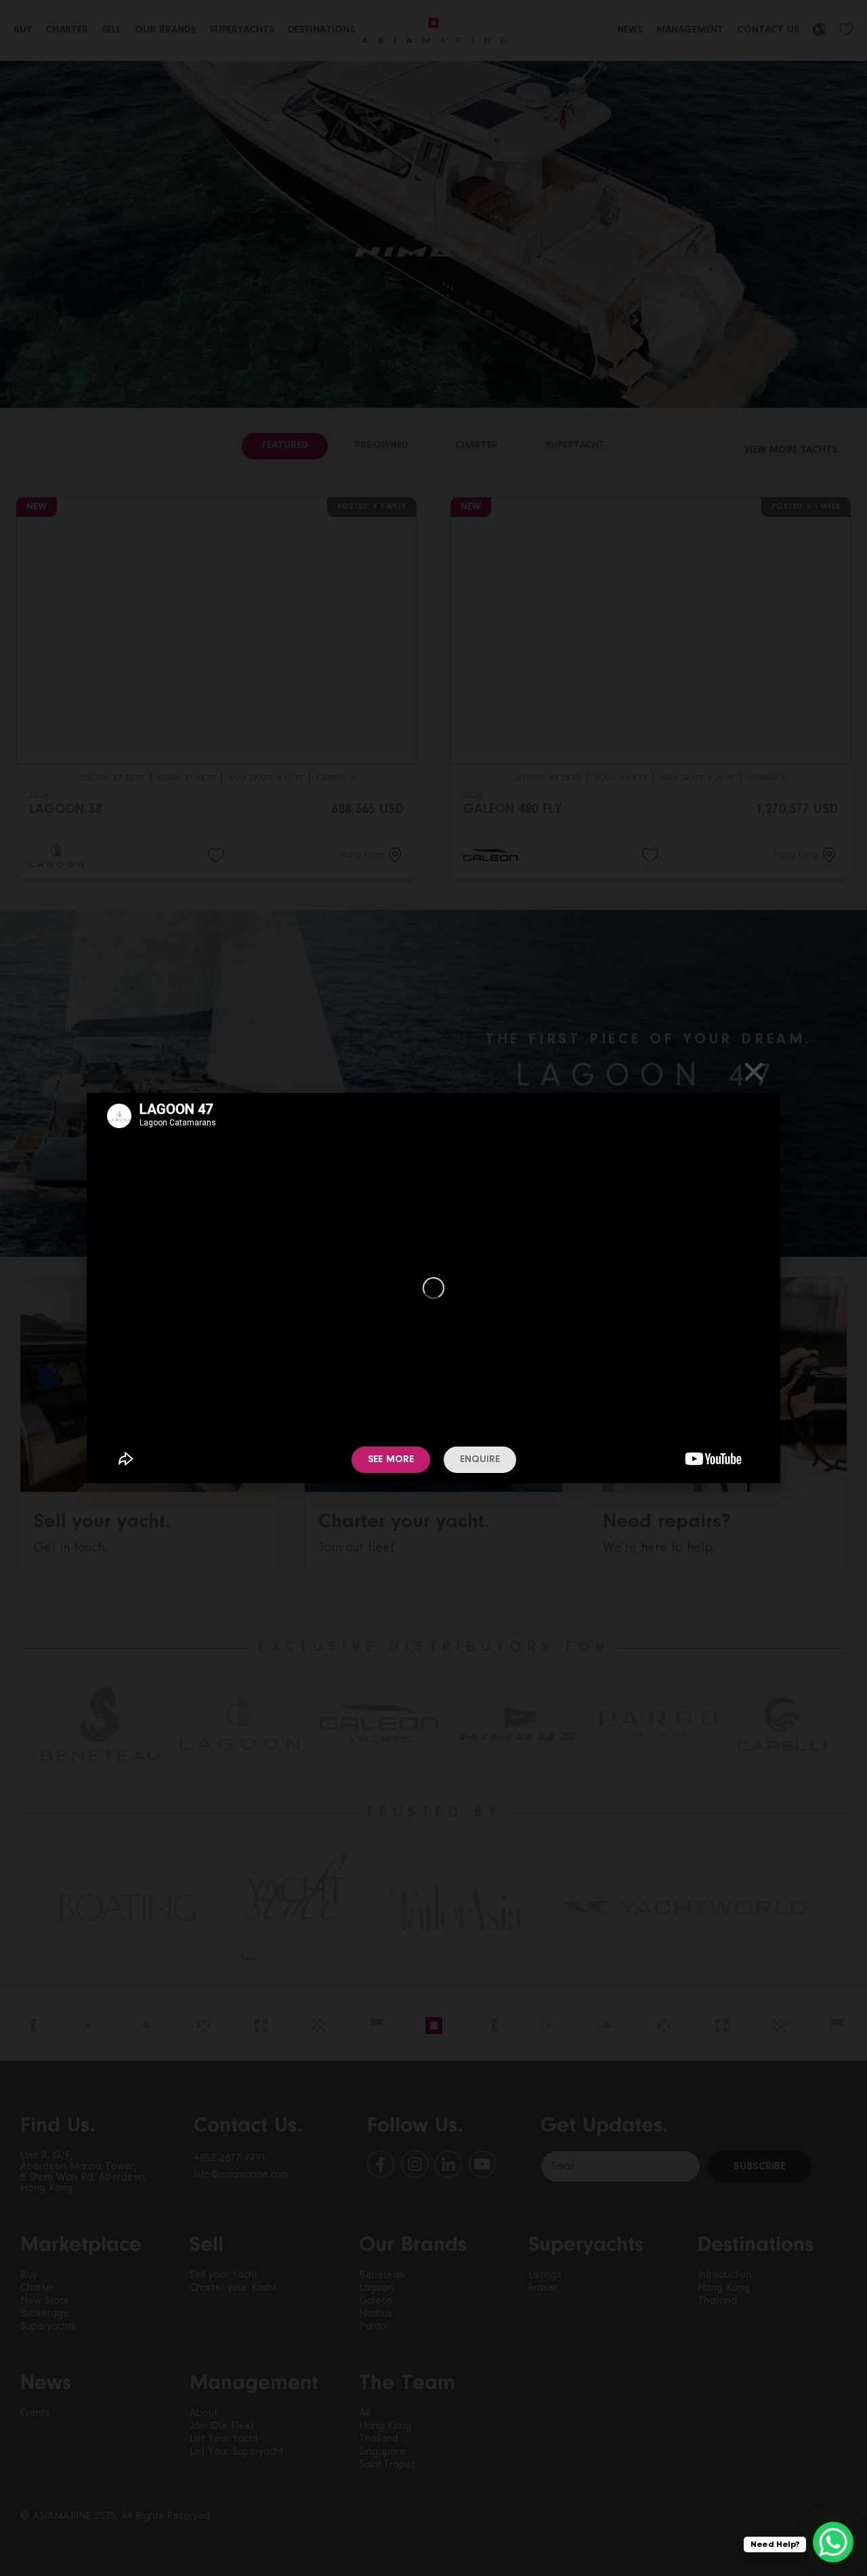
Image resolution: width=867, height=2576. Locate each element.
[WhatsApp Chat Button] (833, 2542)
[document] (433, 1288)
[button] (754, 1072)
